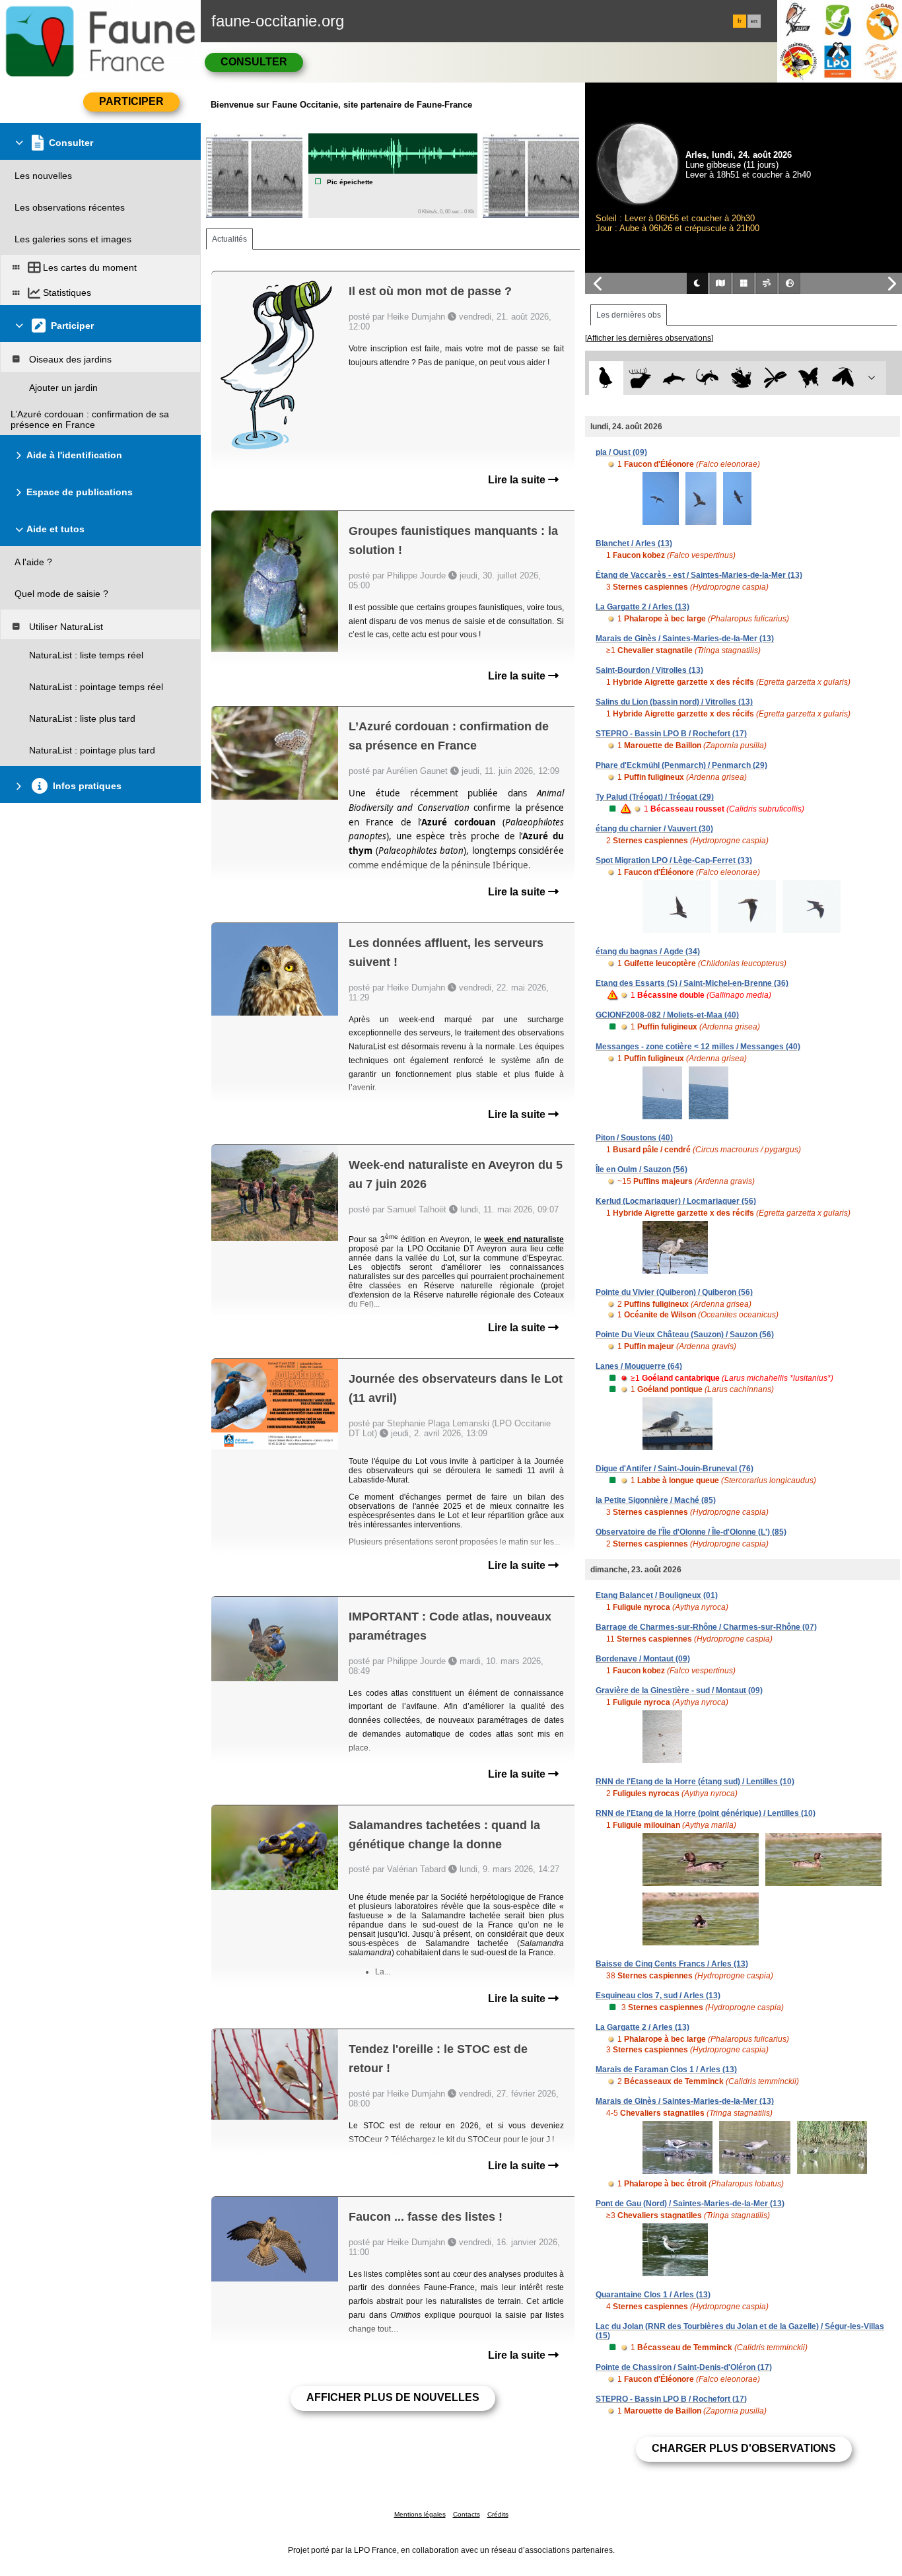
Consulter (254, 62)
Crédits (498, 2514)
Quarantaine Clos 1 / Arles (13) (653, 2295)
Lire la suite (518, 480)
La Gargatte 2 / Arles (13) (642, 607)
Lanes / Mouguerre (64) (639, 1366)
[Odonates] (775, 378)
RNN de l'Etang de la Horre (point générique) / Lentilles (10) (706, 1813)
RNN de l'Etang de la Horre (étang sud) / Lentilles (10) (695, 1782)
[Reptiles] (708, 378)
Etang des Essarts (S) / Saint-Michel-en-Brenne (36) (692, 983)
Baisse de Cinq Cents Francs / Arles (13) (672, 1964)
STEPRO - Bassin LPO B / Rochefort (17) (671, 734)
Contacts (467, 2514)
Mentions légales (420, 2514)
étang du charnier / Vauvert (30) (654, 829)
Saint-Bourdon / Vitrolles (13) (649, 670)
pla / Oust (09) (621, 452)
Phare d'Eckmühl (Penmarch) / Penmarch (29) (681, 765)
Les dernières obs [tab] (629, 315)
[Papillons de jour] (809, 378)
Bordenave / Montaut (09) (643, 1659)
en (754, 21)
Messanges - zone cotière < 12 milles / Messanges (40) (698, 1047)
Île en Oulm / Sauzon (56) (642, 1169)
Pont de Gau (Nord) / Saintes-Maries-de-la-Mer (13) (690, 2204)
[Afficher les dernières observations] (649, 338)
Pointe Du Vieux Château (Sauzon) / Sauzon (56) (685, 1335)
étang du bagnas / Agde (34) (648, 952)
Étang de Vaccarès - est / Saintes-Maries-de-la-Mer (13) (699, 575)
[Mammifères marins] (674, 378)
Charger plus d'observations (744, 2448)
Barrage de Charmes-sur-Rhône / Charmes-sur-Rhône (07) (706, 1627)
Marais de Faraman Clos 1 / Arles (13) (666, 2070)
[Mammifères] (640, 378)
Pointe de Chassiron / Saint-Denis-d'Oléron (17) (684, 2367)
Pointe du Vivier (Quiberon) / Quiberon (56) (674, 1292)
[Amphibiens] (741, 378)
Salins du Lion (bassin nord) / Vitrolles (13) (674, 702)
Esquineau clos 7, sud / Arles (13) (658, 1996)
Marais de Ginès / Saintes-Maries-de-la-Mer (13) (685, 639)
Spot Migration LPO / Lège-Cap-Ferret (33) (674, 860)
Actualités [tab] (229, 239)
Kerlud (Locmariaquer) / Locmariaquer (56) (676, 1201)
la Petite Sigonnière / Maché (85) (656, 1500)
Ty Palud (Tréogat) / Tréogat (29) (655, 797)
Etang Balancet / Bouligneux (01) (657, 1595)
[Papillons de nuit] (843, 378)
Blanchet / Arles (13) (634, 543)
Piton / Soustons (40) (634, 1138)
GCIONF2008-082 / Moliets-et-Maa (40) (667, 1015)
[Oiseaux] (606, 378)
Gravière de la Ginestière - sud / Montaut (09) (679, 1690)
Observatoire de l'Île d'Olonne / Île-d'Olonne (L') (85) (691, 1532)
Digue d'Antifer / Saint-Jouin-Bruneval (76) (675, 1469)
